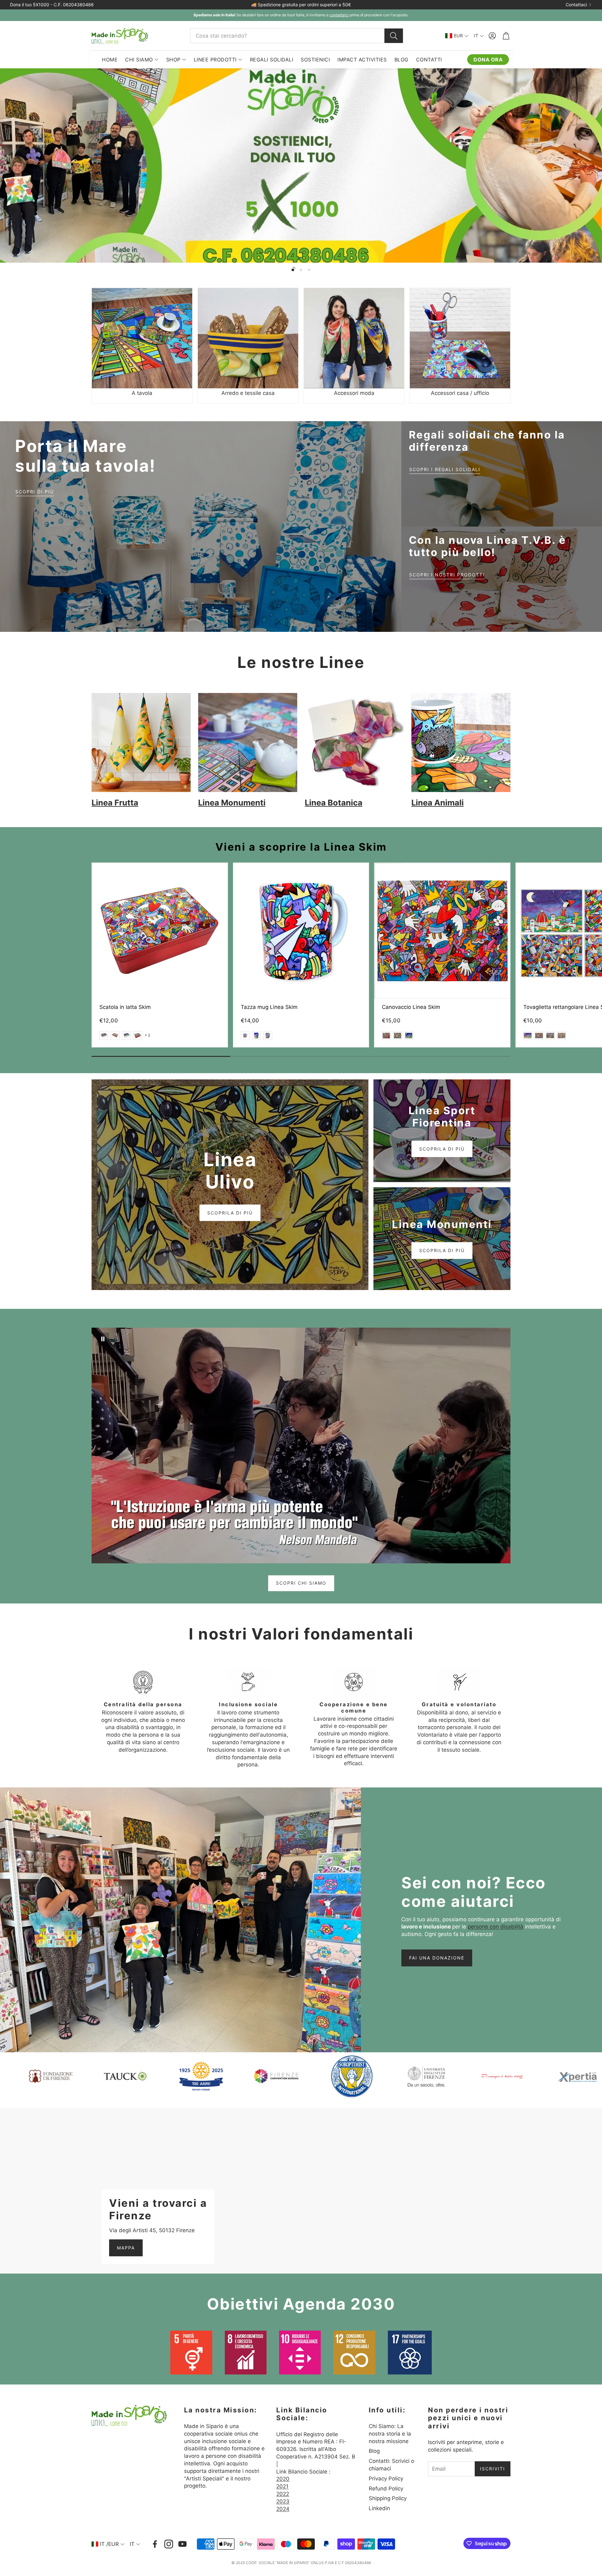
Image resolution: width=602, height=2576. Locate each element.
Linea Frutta (115, 803)
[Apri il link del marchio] (83, 2076)
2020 (283, 2479)
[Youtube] (182, 2544)
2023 (283, 2501)
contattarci (339, 15)
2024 (283, 2509)
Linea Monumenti (232, 803)
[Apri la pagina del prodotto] (142, 338)
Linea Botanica (334, 803)
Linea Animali (438, 803)
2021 (282, 2486)
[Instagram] (169, 2544)
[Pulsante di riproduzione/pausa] (103, 1339)
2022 (283, 2494)
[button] (297, 36)
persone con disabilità (496, 1927)
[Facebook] (155, 2544)
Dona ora (488, 60)
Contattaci (576, 5)
